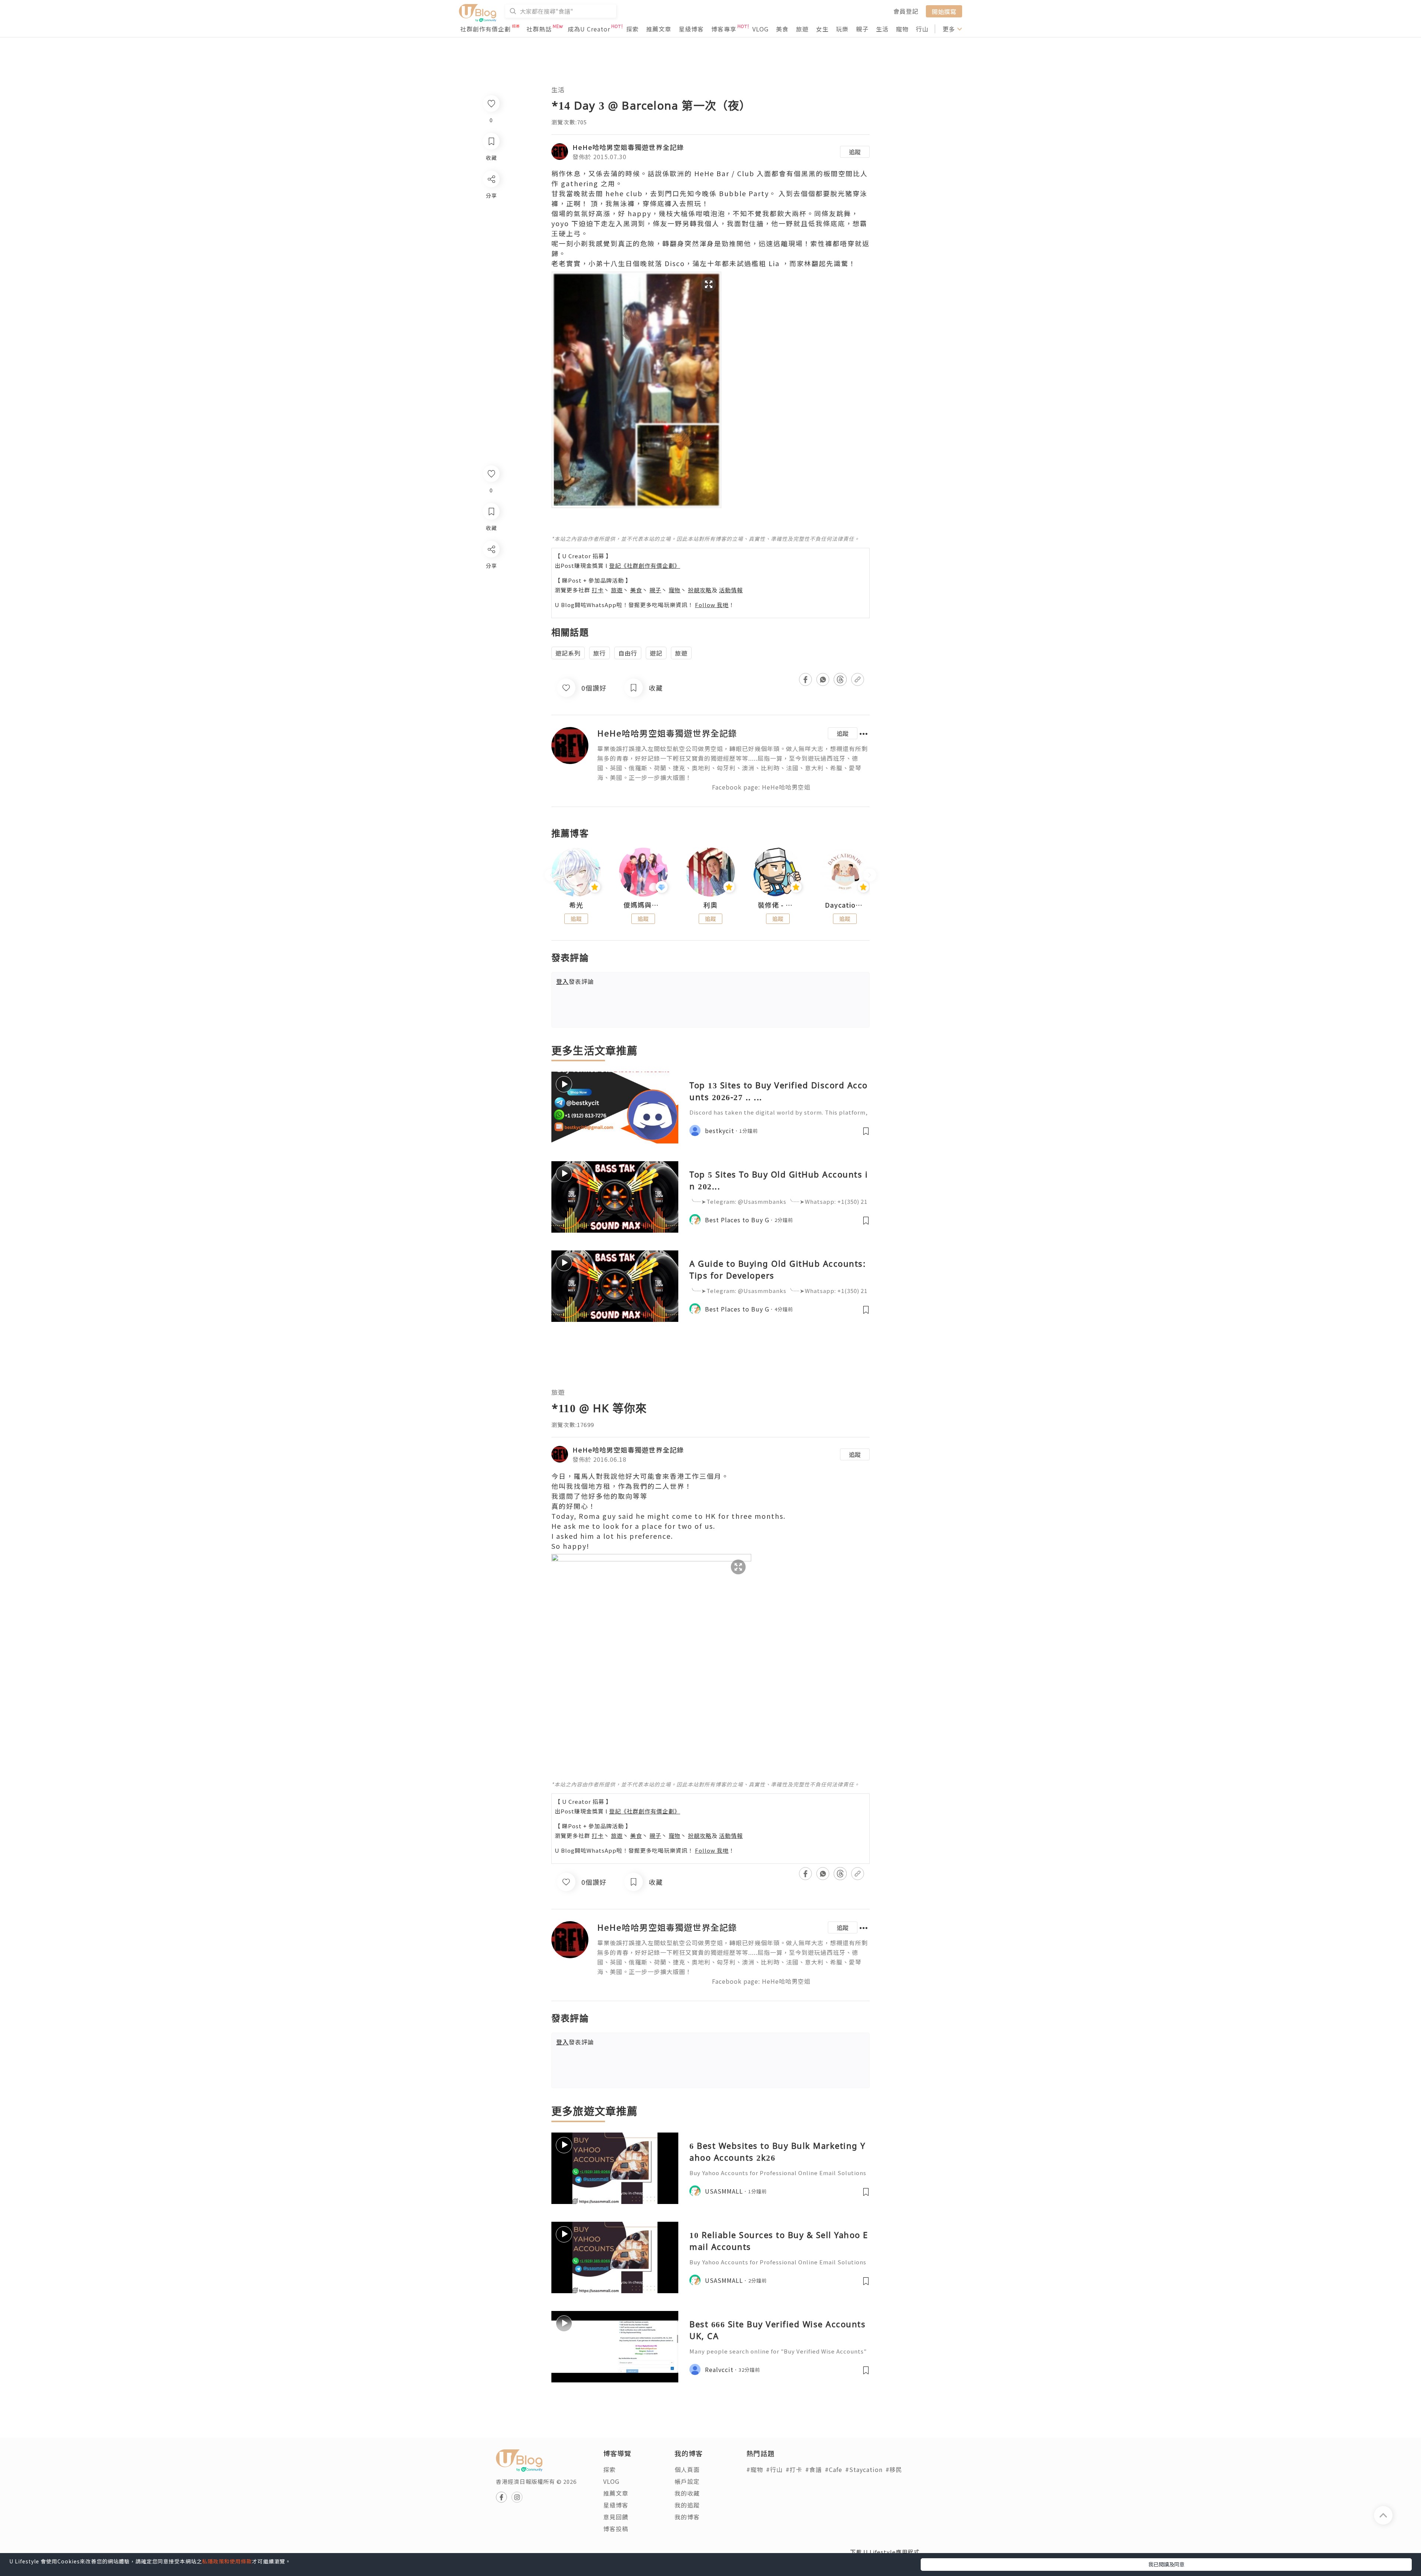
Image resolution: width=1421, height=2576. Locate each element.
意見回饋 (616, 2517)
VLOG (760, 29)
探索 (632, 29)
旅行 (599, 653)
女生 (822, 29)
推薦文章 (659, 29)
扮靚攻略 (700, 590)
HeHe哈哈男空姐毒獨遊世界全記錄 (628, 147)
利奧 (710, 905)
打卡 (598, 590)
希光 (576, 905)
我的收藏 (687, 2493)
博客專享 (724, 29)
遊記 (656, 653)
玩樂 (842, 29)
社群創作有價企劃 (486, 29)
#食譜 (814, 2469)
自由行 (628, 653)
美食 (782, 29)
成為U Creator (589, 29)
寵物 (902, 29)
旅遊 (802, 29)
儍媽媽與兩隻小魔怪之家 (644, 905)
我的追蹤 (687, 2505)
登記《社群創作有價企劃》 (645, 565)
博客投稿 (616, 2529)
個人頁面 (687, 2469)
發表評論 (575, 981)
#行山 (774, 2469)
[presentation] (551, 875)
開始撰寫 (944, 11)
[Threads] (491, 611)
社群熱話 (539, 29)
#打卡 (794, 2469)
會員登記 (906, 11)
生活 (882, 29)
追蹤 (855, 152)
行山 (922, 29)
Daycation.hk (845, 905)
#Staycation (864, 2469)
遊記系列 (568, 653)
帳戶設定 (687, 2481)
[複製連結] (491, 632)
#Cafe (834, 2469)
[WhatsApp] (491, 589)
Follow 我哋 (712, 605)
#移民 (894, 2469)
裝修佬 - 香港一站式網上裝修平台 (778, 905)
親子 (862, 29)
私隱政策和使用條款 (227, 2561)
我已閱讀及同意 (1166, 2564)
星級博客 (691, 29)
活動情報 (731, 590)
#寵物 (755, 2469)
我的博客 (687, 2517)
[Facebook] (491, 568)
